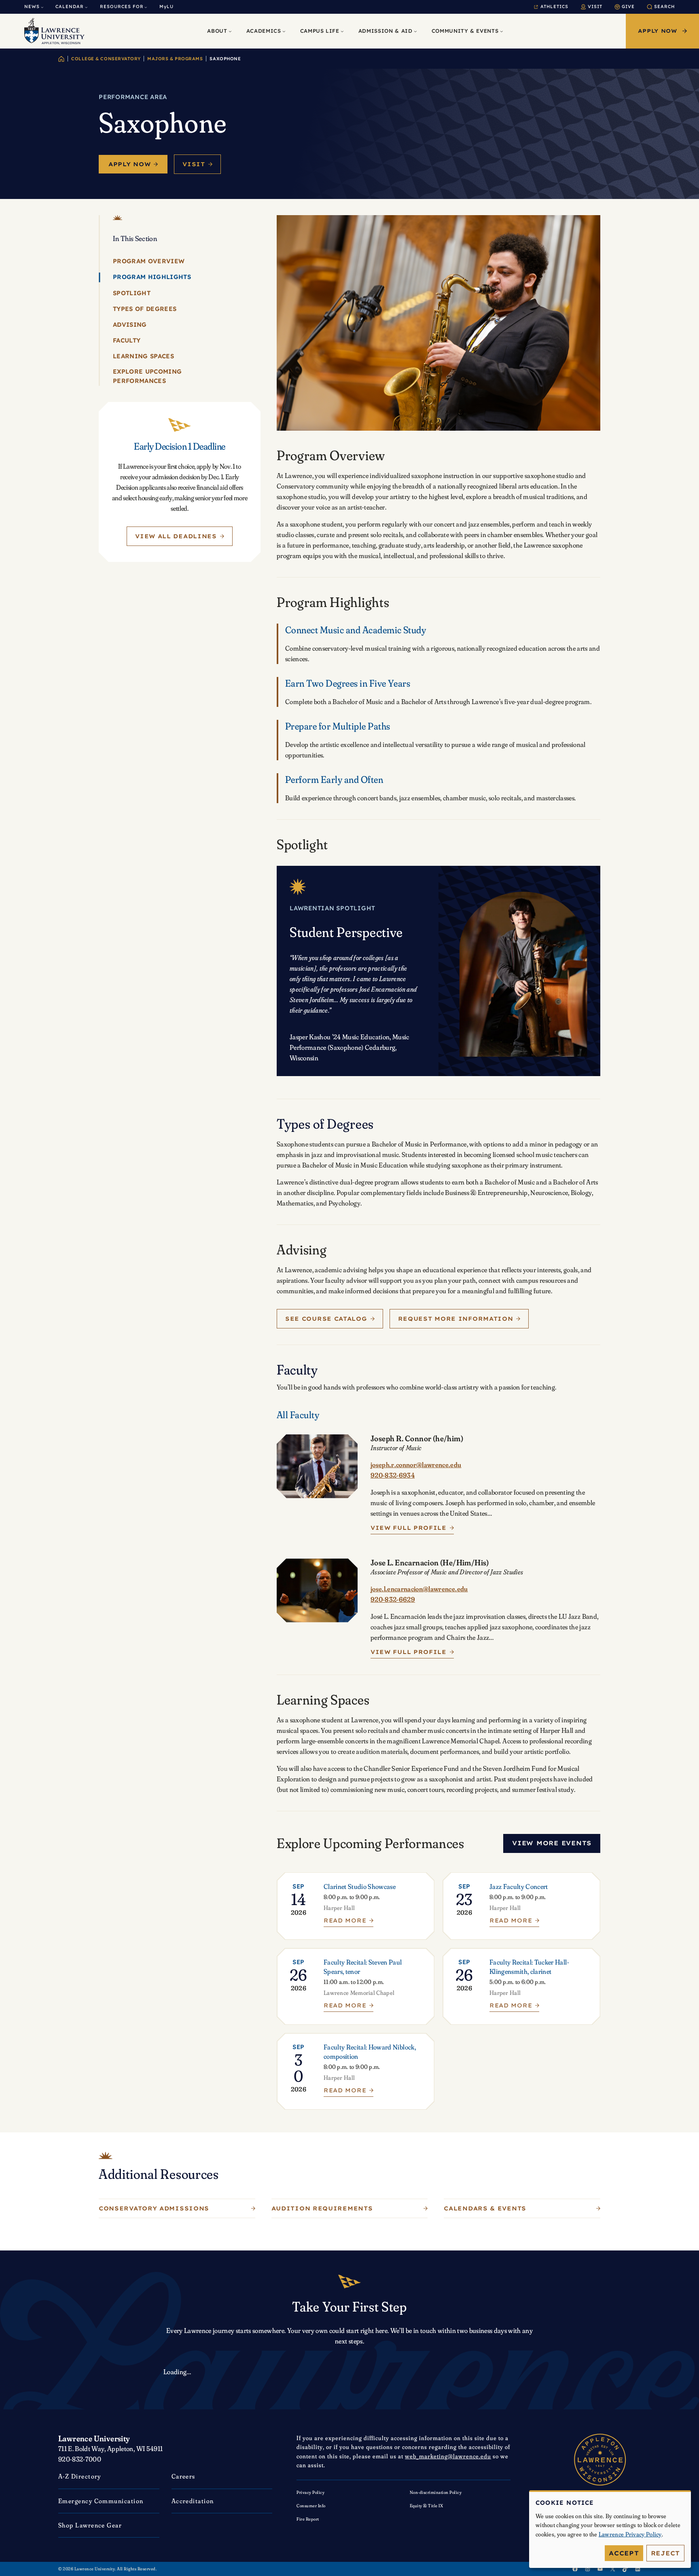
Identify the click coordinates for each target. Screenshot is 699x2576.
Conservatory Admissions (154, 2208)
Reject (666, 2553)
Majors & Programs (175, 59)
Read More (345, 1922)
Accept (624, 2553)
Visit (194, 164)
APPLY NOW (658, 31)
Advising (130, 324)
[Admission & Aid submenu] (415, 31)
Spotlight (132, 293)
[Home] (61, 59)
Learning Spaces (143, 356)
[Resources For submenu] (146, 7)
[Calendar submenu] (86, 7)
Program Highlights (152, 277)
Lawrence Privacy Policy (630, 2534)
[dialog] (610, 2529)
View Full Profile (409, 1528)
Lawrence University (94, 2438)
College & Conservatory (106, 59)
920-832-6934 (393, 1475)
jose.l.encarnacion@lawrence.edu (419, 1589)
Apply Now (129, 164)
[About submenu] (230, 31)
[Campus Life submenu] (342, 31)
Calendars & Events (485, 2208)
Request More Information (456, 1319)
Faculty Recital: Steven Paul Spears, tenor (363, 1967)
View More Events (552, 1843)
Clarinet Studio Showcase (360, 1886)
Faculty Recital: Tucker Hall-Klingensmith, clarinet (529, 1967)
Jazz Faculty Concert (519, 1886)
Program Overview (149, 261)
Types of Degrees (145, 308)
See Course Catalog (326, 1319)
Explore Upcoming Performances (147, 376)
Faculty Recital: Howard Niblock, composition (370, 2051)
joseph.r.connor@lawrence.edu (416, 1465)
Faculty (127, 340)
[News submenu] (42, 7)
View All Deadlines (176, 536)
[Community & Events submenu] (502, 31)
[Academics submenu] (284, 31)
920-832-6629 (393, 1599)
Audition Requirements (322, 2208)
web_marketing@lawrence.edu (448, 2456)
